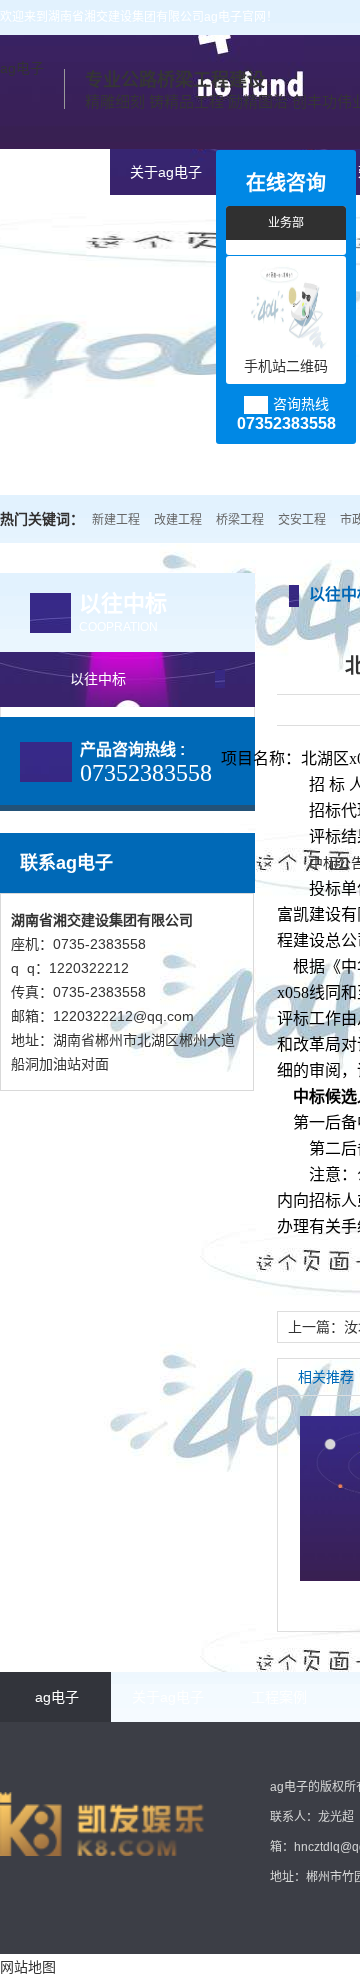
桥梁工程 (240, 520)
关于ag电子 (166, 172)
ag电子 (22, 68)
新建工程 (116, 520)
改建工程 (178, 520)
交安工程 (302, 520)
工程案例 (279, 1697)
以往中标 (98, 679)
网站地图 (28, 1967)
